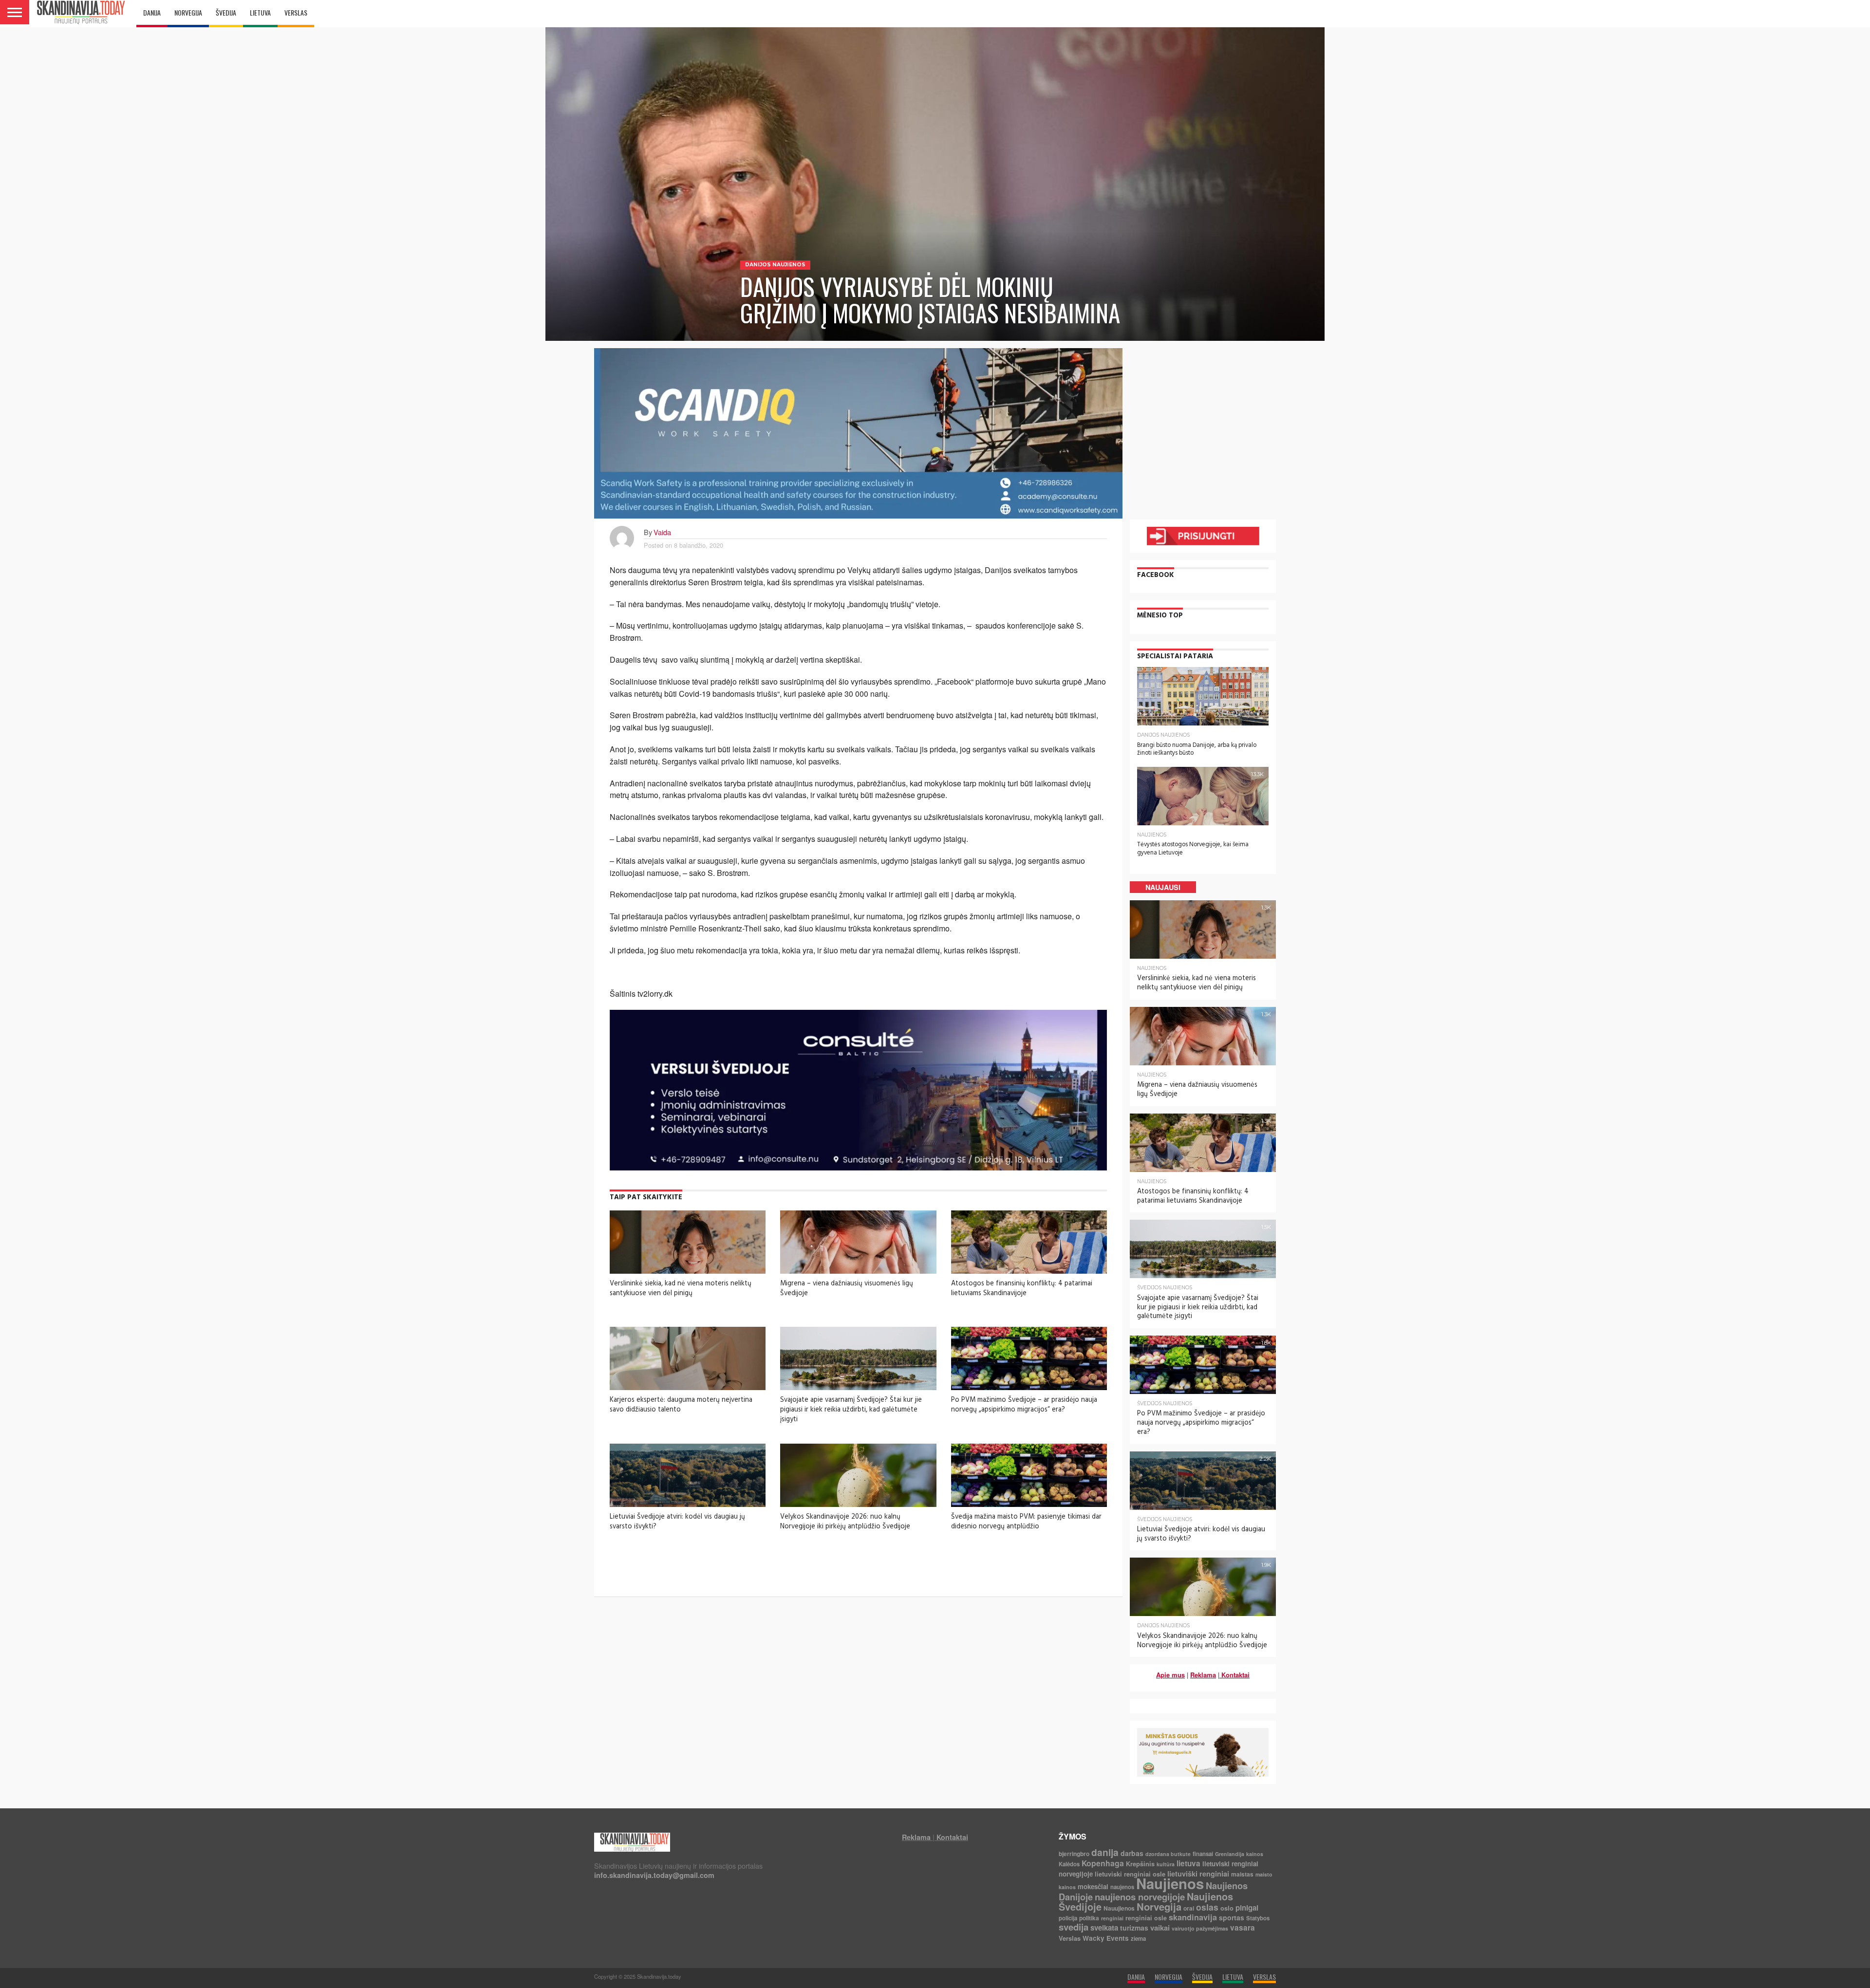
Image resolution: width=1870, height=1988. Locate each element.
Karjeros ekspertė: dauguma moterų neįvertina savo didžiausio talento (681, 1405)
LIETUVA (260, 12)
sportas (1232, 1917)
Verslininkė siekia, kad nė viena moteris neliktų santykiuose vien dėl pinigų (681, 1288)
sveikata (1104, 1928)
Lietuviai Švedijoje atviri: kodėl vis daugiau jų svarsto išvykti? (677, 1522)
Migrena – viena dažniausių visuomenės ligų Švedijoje (847, 1288)
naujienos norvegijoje (1140, 1897)
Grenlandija (1230, 1854)
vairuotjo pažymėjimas (1200, 1928)
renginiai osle (1146, 1918)
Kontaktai (1235, 1675)
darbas (1132, 1853)
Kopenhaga (1103, 1863)
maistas (1242, 1874)
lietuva (1188, 1863)
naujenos (1122, 1887)
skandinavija (1193, 1917)
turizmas (1134, 1928)
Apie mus (1170, 1675)
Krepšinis (1140, 1864)
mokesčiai (1093, 1886)
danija (1105, 1852)
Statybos (1258, 1918)
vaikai (1160, 1928)
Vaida (662, 532)
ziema (1138, 1939)
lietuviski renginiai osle (1130, 1874)
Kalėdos (1069, 1864)
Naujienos (1170, 1883)
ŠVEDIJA (226, 12)
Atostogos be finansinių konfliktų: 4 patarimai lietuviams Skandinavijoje (1022, 1288)
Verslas (1070, 1938)
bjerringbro (1074, 1854)
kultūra (1166, 1864)
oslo (1227, 1908)
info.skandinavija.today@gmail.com (654, 1875)
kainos (1255, 1854)
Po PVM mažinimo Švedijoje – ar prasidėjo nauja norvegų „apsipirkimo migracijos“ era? (1024, 1405)
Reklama (1203, 1675)
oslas (1207, 1907)
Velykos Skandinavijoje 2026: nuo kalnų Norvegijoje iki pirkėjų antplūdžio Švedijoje (845, 1522)
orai (1189, 1908)
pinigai (1247, 1908)
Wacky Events (1106, 1938)
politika (1089, 1918)
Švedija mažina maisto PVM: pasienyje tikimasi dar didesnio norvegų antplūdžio (1026, 1522)
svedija (1074, 1927)
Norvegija (1159, 1906)
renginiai (1112, 1918)
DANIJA (152, 12)
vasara (1243, 1928)
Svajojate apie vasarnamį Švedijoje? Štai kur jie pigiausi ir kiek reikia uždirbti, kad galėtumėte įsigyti (851, 1409)
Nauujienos (1119, 1908)
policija (1068, 1918)
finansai (1203, 1854)
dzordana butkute (1168, 1854)
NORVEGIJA (188, 12)
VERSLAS (296, 12)
